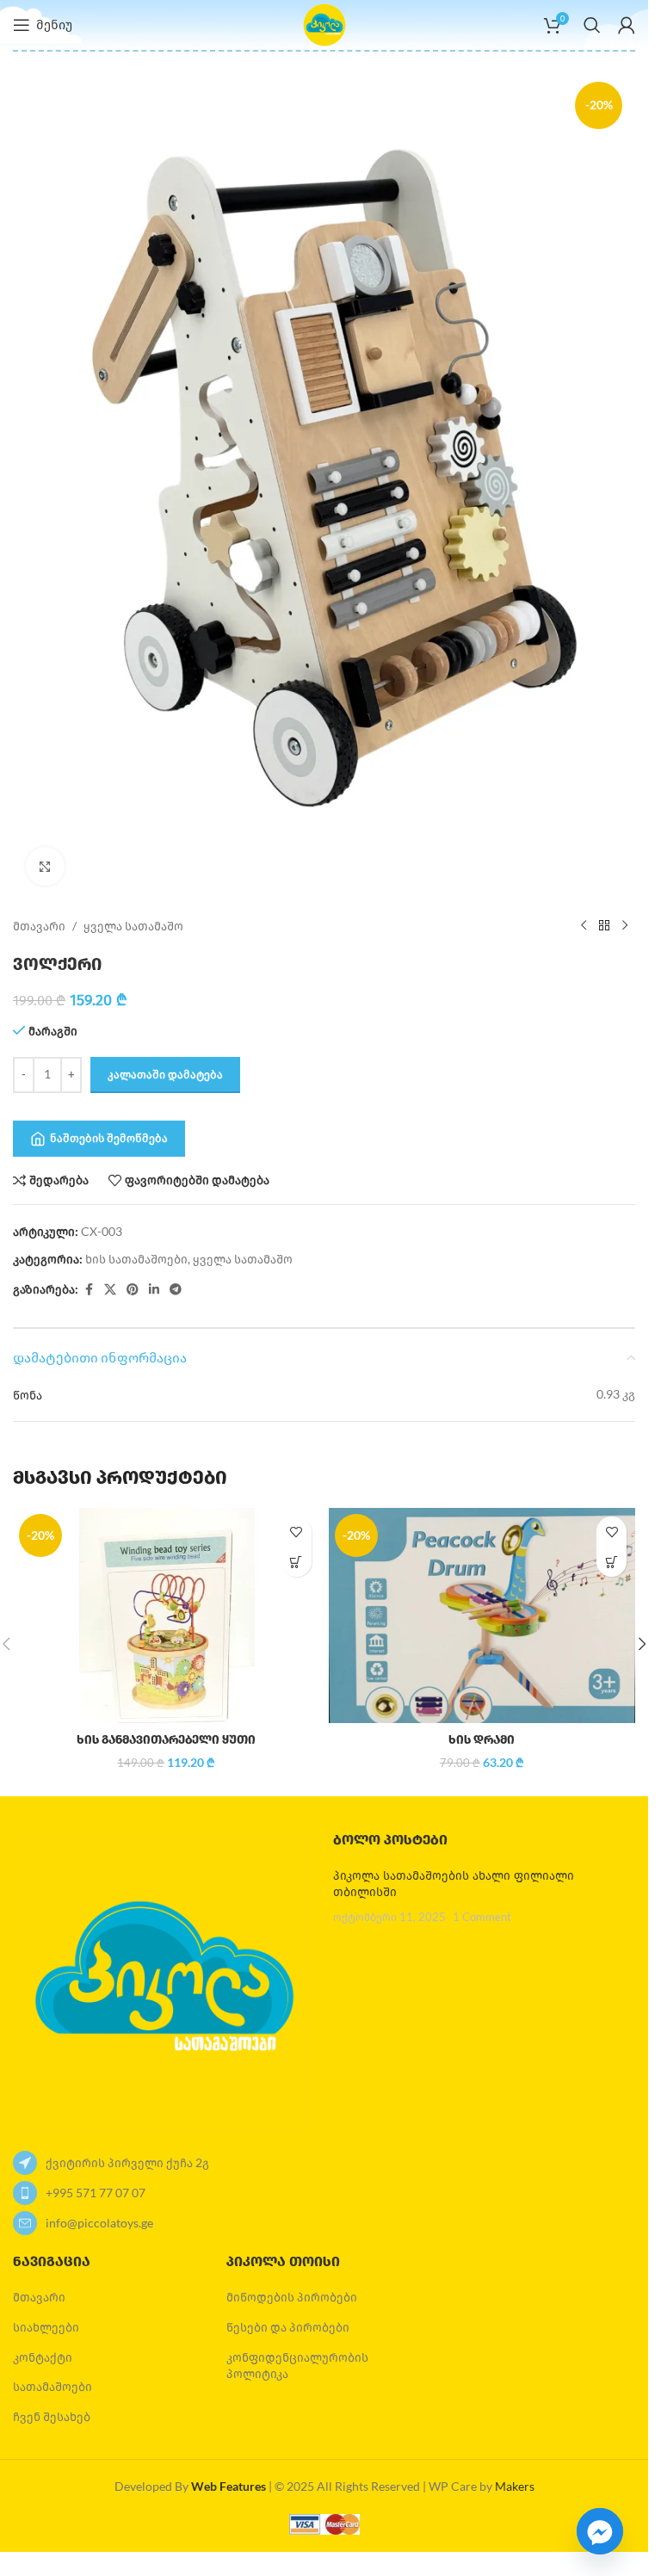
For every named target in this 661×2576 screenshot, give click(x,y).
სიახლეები (46, 2327)
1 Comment (482, 1917)
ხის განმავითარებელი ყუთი (166, 1740)
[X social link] (110, 1290)
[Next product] (625, 926)
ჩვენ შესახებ (52, 2416)
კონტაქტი (43, 2357)
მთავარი (39, 926)
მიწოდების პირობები (292, 2297)
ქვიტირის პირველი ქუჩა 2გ (127, 2162)
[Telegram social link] (176, 1290)
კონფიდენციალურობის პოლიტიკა (297, 2366)
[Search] (592, 25)
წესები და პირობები (288, 2327)
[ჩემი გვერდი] (627, 25)
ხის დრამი (482, 1740)
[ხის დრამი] (482, 1615)
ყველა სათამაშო (133, 926)
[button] (297, 1562)
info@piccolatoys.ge (99, 2223)
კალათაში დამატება (165, 1074)
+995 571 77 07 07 (96, 2193)
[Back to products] (604, 926)
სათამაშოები (53, 2386)
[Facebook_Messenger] (600, 2531)
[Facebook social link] (89, 1290)
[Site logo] (324, 24)
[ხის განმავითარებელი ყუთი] (167, 1615)
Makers (515, 2486)
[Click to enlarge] (45, 866)
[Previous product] (584, 926)
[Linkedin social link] (154, 1290)
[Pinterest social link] (133, 1290)
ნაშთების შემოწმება (109, 1138)
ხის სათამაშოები (136, 1259)
